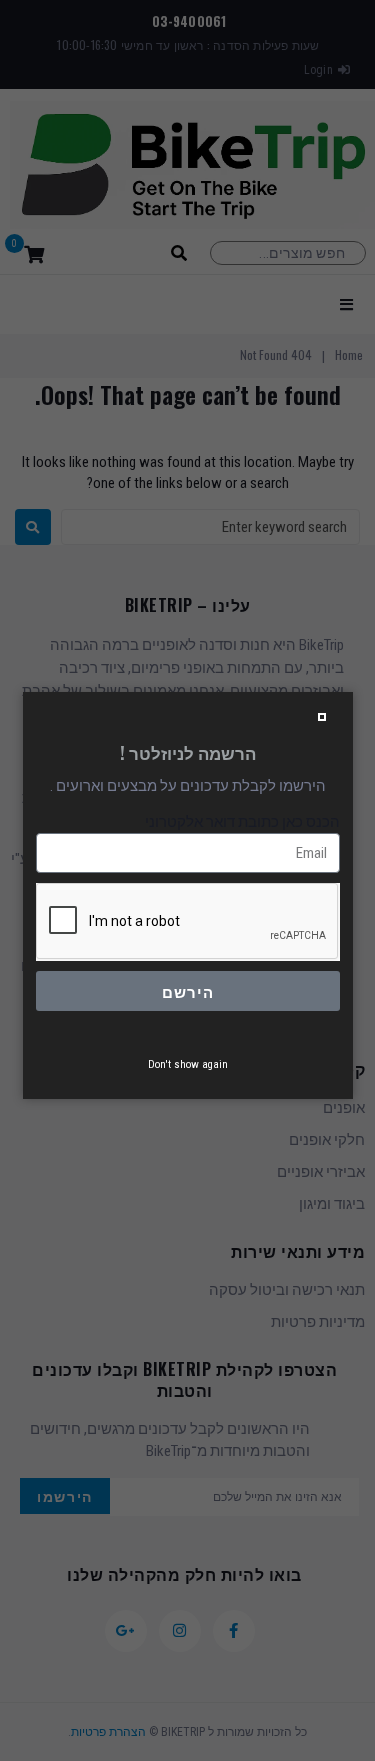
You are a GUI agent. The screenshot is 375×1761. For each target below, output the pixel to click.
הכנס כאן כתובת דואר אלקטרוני (242, 822)
